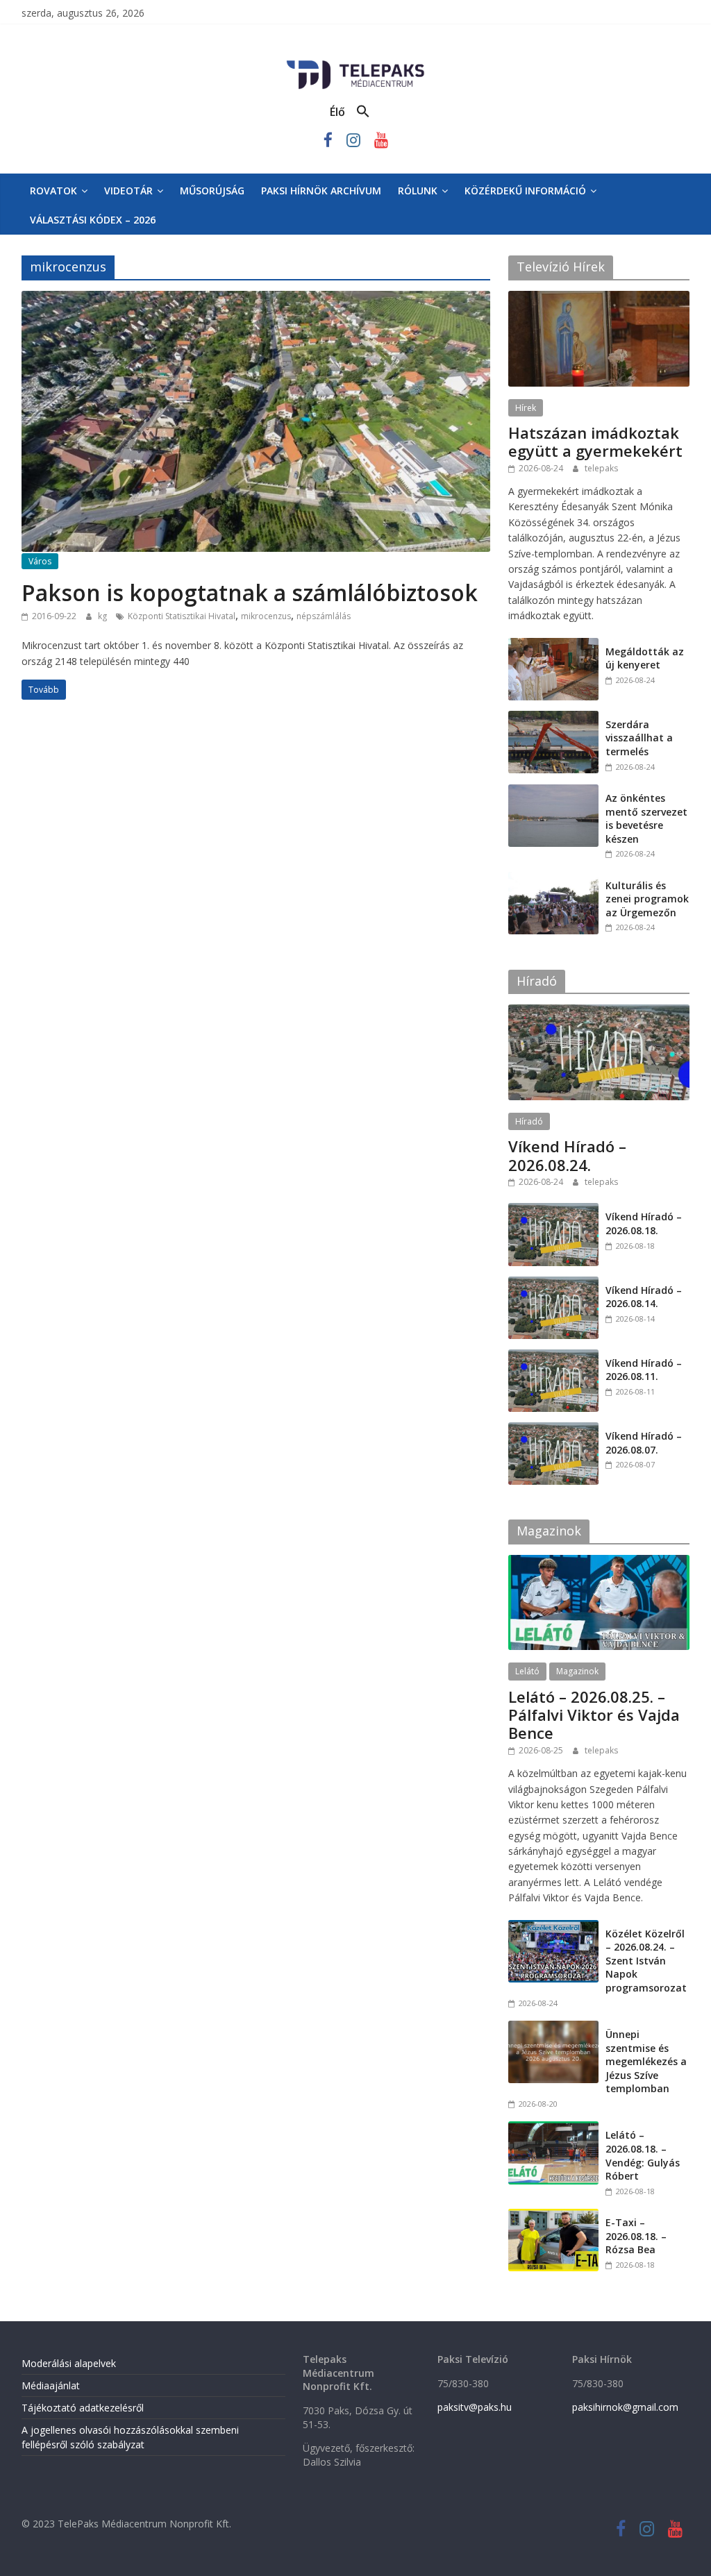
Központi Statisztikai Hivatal (182, 616)
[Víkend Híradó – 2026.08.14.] (553, 1284)
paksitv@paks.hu (475, 2407)
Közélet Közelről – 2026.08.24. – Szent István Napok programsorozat (646, 1961)
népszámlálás (324, 616)
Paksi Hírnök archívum (321, 191)
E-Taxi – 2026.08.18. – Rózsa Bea (636, 2236)
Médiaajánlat (51, 2385)
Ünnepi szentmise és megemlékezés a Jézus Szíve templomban (646, 2061)
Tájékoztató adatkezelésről (83, 2408)
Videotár (128, 191)
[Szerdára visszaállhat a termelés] (553, 718)
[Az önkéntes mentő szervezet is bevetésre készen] (553, 792)
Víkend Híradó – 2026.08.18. (644, 1223)
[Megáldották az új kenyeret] (553, 645)
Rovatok (53, 191)
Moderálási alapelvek (69, 2363)
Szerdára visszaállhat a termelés (639, 738)
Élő (337, 112)
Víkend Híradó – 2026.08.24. (567, 1155)
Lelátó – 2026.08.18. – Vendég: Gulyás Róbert (643, 2155)
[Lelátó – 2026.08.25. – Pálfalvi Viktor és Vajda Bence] (599, 1562)
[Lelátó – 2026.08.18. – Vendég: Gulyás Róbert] (553, 2129)
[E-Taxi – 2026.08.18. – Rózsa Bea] (553, 2216)
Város (40, 561)
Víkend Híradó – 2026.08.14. (644, 1297)
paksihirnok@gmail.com (625, 2407)
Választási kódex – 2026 (93, 220)
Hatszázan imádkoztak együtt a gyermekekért (595, 441)
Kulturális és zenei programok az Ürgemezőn (647, 899)
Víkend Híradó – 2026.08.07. (644, 1443)
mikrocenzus (266, 616)
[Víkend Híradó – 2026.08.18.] (553, 1210)
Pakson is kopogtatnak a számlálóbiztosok (250, 592)
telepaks (601, 468)
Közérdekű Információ (525, 191)
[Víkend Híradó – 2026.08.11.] (553, 1357)
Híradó (529, 1121)
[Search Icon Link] (363, 112)
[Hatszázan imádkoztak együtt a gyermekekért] (599, 298)
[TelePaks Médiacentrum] (355, 63)
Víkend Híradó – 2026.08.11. (644, 1370)
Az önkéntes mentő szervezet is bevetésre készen (646, 818)
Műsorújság (212, 191)
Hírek (526, 408)
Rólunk (418, 191)
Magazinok (577, 1671)
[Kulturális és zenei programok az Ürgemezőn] (553, 879)
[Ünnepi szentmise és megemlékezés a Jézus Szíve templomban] (553, 2028)
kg (103, 616)
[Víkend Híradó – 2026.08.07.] (553, 1430)
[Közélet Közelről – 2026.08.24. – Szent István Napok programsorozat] (553, 1927)
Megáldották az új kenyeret (645, 658)
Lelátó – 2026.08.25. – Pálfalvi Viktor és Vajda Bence (594, 1715)
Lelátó (527, 1671)
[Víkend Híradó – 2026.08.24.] (599, 1012)
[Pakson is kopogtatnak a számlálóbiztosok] (256, 299)
